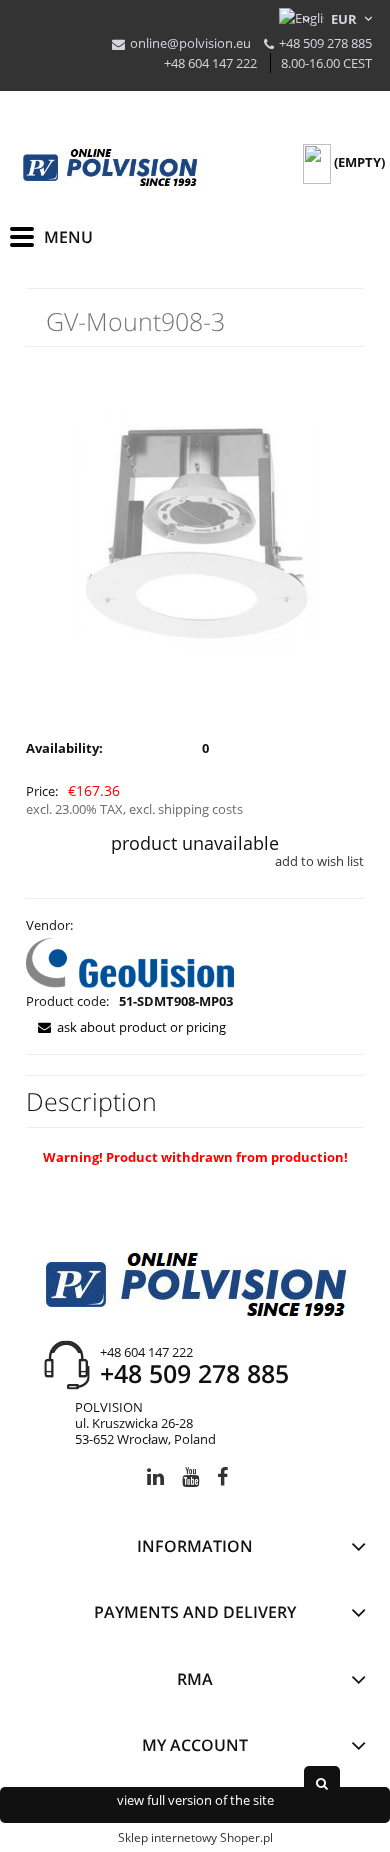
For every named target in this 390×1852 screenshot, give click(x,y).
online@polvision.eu (190, 43)
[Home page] (110, 168)
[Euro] (344, 19)
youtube (190, 1480)
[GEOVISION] (130, 961)
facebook (222, 1480)
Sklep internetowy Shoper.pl (195, 1837)
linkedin (155, 1480)
